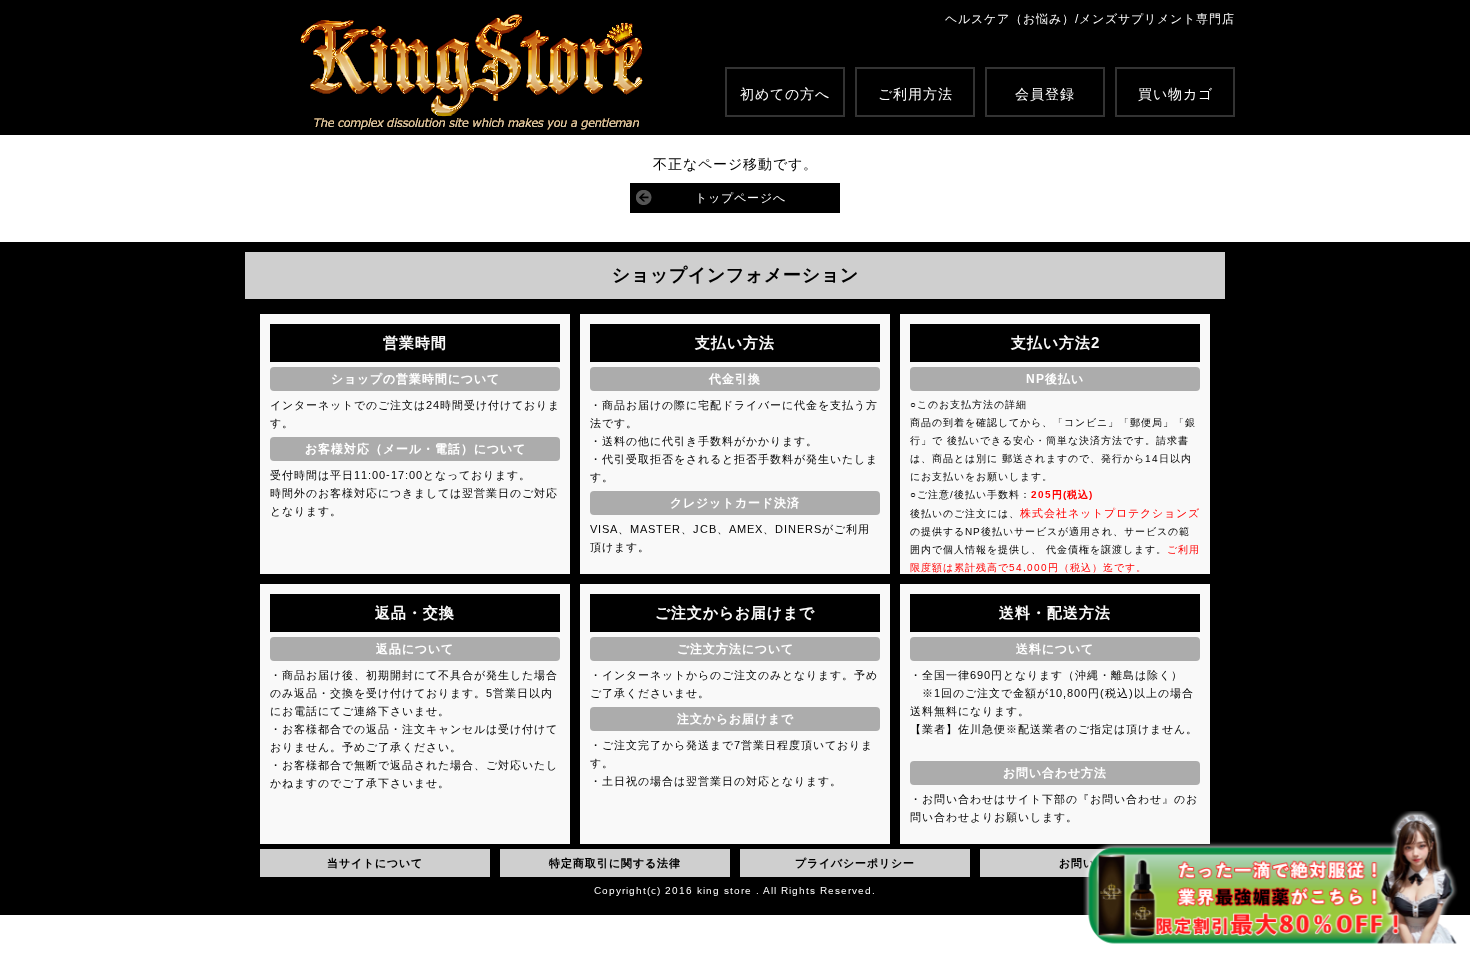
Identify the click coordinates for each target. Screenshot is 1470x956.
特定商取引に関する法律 (615, 863)
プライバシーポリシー (855, 863)
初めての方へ (785, 94)
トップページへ (740, 198)
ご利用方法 (915, 94)
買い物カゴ (1175, 94)
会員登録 (1045, 94)
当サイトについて (375, 863)
